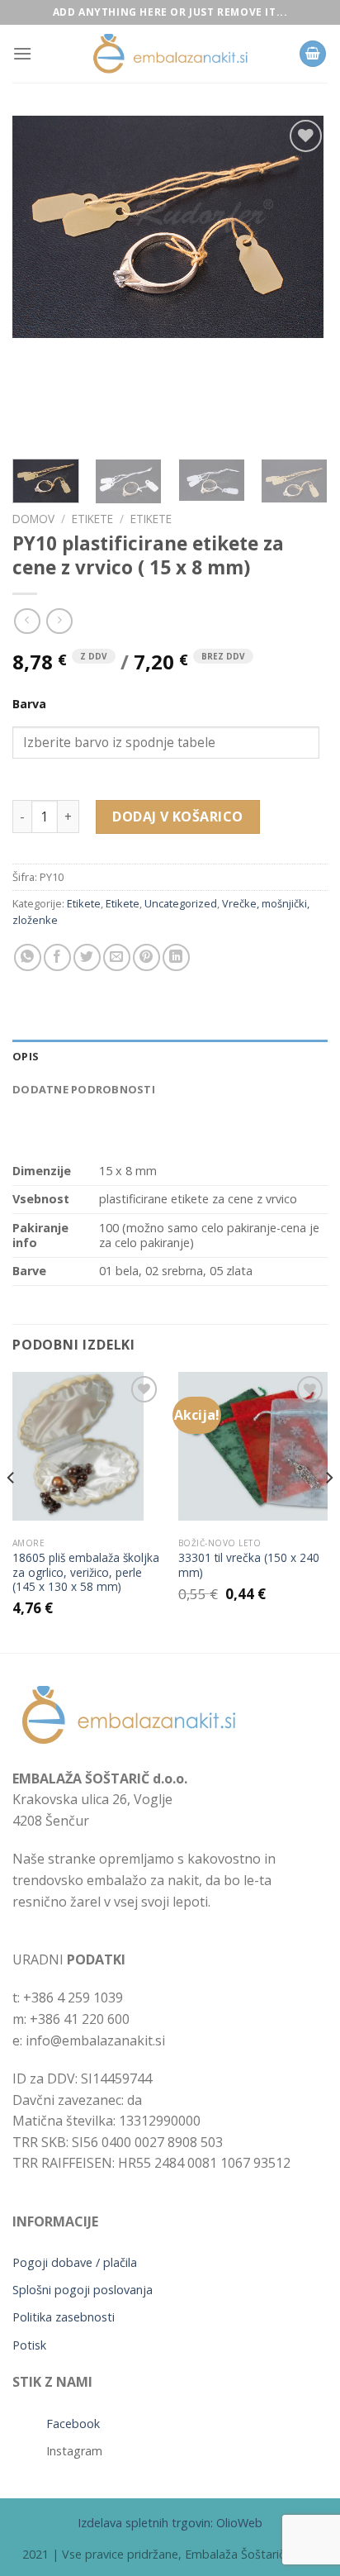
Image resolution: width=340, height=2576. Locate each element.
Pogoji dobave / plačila (75, 2262)
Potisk (29, 2345)
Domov (33, 519)
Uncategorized (181, 903)
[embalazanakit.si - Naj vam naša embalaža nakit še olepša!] (170, 54)
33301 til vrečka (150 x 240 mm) (249, 1565)
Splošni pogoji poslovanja (83, 2290)
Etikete (92, 519)
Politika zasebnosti (64, 2317)
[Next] (300, 281)
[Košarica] (313, 54)
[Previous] (40, 281)
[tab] (170, 1056)
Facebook (73, 2424)
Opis (26, 1056)
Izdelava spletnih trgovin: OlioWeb (170, 2523)
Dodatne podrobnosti (84, 1089)
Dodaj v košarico (178, 817)
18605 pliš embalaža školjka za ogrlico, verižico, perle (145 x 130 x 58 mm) (86, 1572)
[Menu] (22, 53)
